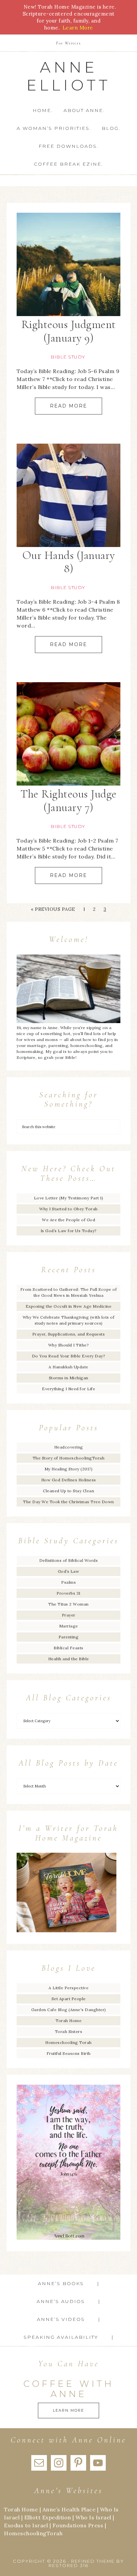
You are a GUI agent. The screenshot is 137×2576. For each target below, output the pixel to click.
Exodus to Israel (26, 2525)
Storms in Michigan (69, 1378)
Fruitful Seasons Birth (69, 2053)
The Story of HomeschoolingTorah (69, 1458)
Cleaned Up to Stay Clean (68, 1491)
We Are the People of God (68, 1220)
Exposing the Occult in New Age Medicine (69, 1306)
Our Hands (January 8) (69, 562)
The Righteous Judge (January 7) (68, 801)
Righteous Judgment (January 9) (69, 331)
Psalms (68, 1582)
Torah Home (68, 2021)
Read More (68, 406)
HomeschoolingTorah (33, 2533)
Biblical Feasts (68, 1648)
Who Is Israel (93, 2517)
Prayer (69, 1615)
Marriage (69, 1626)
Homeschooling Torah (68, 2042)
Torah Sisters (69, 2031)
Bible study (68, 357)
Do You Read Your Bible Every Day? (69, 1356)
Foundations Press (78, 2525)
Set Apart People (69, 1999)
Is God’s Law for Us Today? (69, 1231)
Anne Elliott (69, 76)
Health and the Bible (69, 1659)
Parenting (69, 1637)
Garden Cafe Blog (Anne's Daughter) (69, 2010)
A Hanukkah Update (68, 1367)
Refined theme (93, 2561)
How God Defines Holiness (69, 1480)
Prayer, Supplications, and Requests (69, 1334)
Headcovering (69, 1447)
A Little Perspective (68, 1988)
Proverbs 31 (68, 1593)
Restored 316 (68, 2565)
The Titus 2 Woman (68, 1604)
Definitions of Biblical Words (69, 1560)
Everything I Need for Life (68, 1389)
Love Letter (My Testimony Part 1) (69, 1198)
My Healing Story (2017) (69, 1469)
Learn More (68, 2410)
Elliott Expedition (48, 2517)
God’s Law (69, 1571)
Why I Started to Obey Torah (68, 1209)
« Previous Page (53, 909)
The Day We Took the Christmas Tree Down (68, 1502)
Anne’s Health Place (69, 2509)
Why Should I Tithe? (69, 1345)
